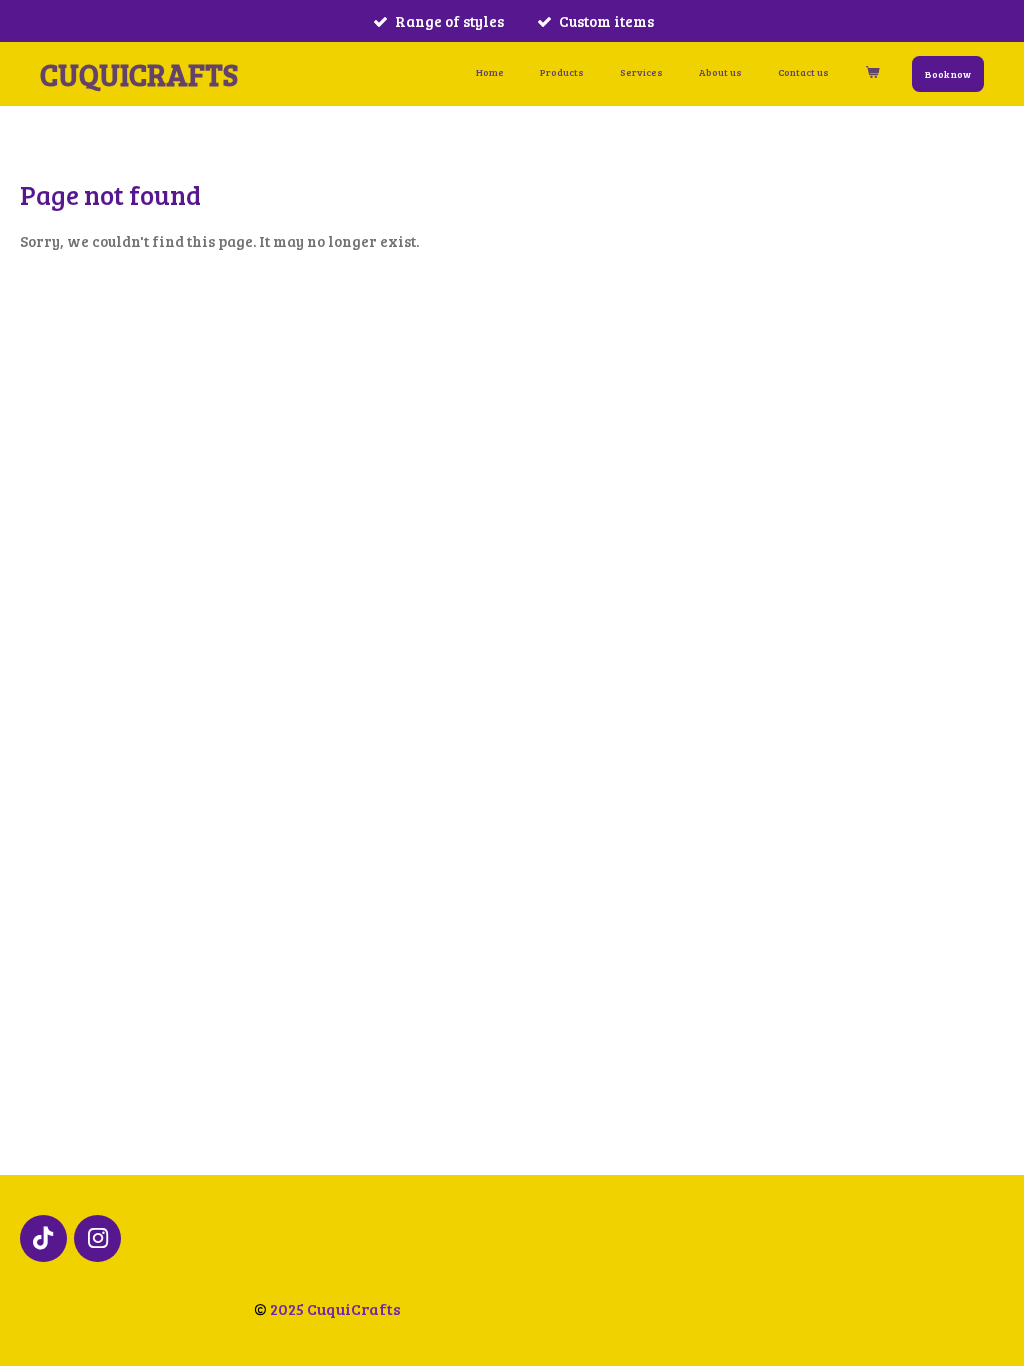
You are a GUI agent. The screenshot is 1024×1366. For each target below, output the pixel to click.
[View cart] (872, 72)
